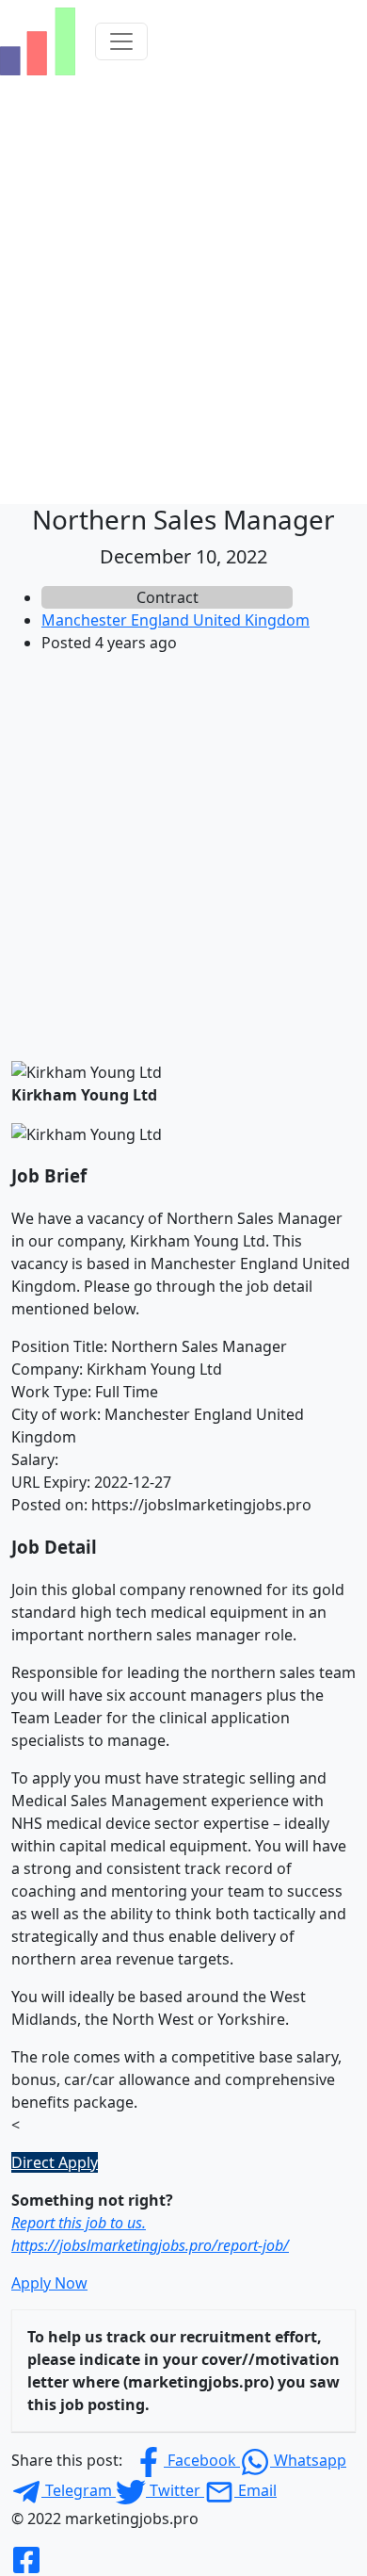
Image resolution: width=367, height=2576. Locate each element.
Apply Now (49, 2283)
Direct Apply (55, 2162)
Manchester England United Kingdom (176, 620)
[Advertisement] (183, 853)
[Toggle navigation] (121, 41)
